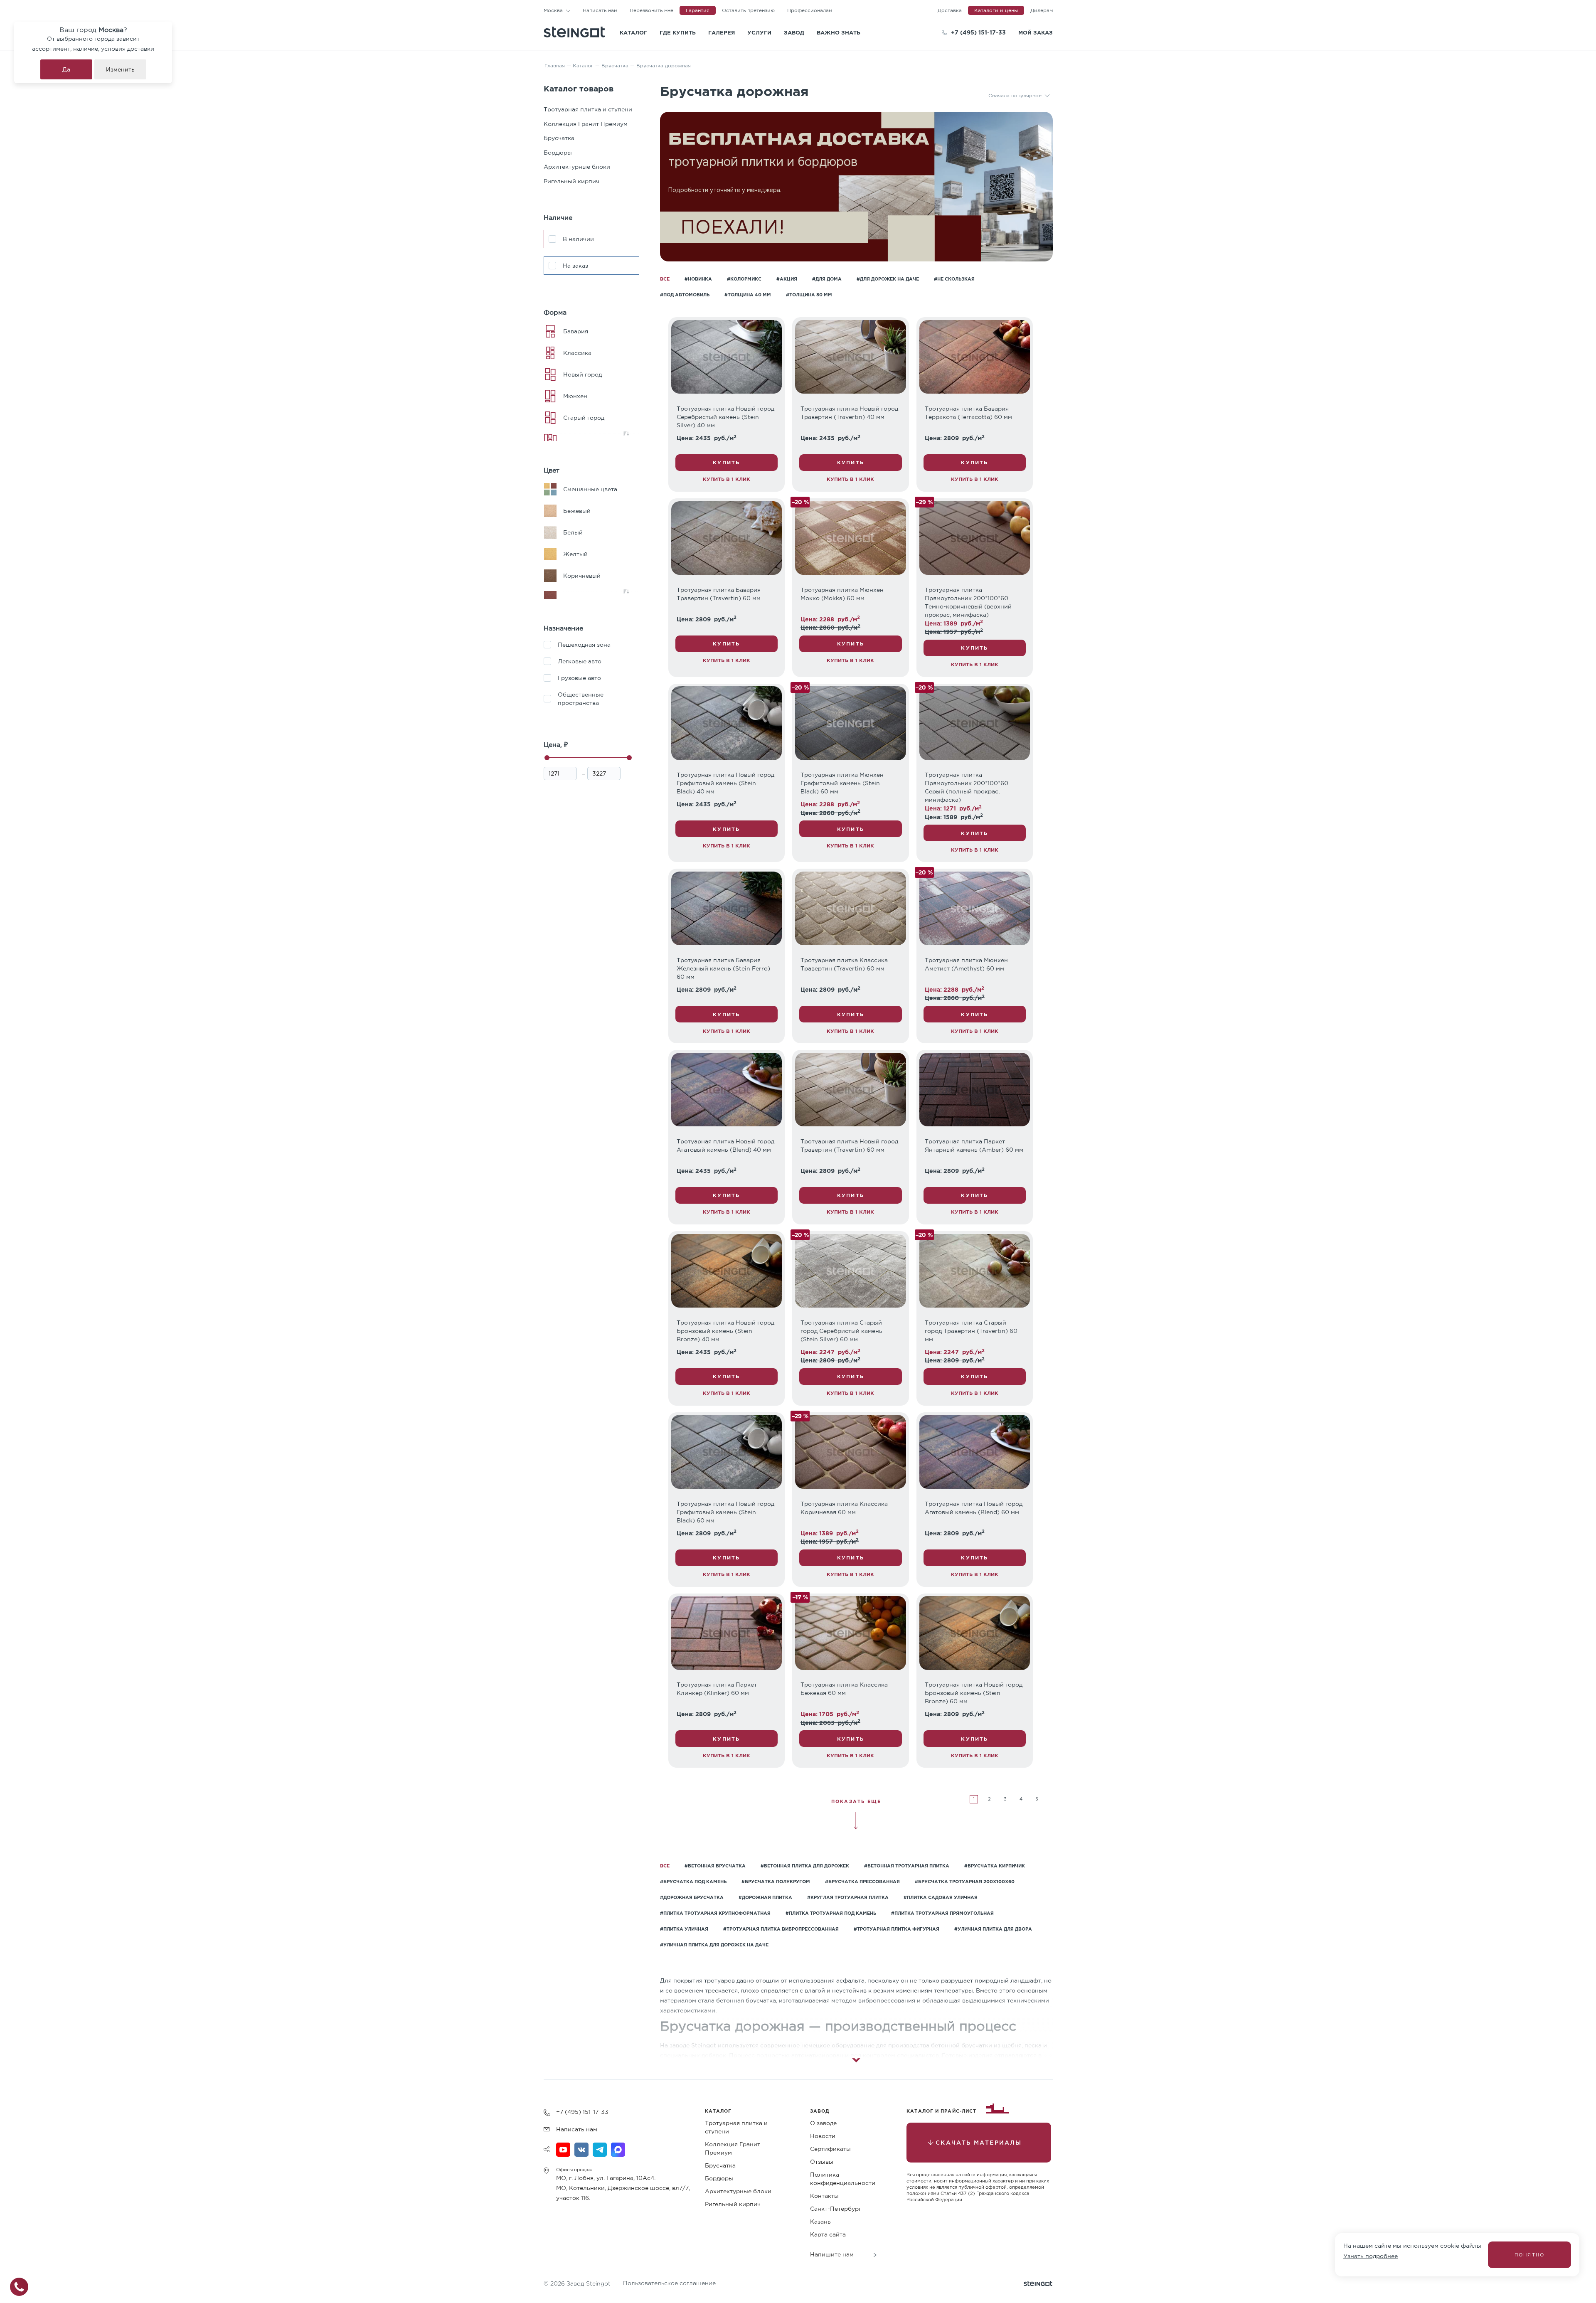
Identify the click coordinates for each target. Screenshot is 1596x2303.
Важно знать (839, 32)
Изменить (120, 69)
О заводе (823, 2123)
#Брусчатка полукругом (776, 1882)
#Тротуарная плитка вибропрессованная (781, 1929)
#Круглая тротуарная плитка (848, 1897)
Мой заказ (1036, 32)
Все (665, 279)
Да (66, 69)
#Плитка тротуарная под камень (831, 1913)
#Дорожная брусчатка (692, 1897)
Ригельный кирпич (571, 181)
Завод (794, 32)
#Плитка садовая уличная (941, 1897)
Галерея (722, 32)
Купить (726, 462)
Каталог (633, 32)
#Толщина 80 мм (809, 295)
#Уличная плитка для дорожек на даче (714, 1945)
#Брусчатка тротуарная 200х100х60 (965, 1882)
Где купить (678, 32)
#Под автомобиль (685, 295)
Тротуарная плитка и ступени (588, 109)
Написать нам (600, 10)
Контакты (824, 2196)
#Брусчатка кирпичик (995, 1866)
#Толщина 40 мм (748, 295)
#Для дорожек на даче (888, 279)
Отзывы (822, 2162)
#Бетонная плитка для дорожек (805, 1866)
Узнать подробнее (1371, 2256)
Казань (820, 2222)
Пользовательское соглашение (669, 2283)
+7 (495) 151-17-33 (978, 32)
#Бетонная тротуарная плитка (907, 1866)
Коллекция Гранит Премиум (586, 124)
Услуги (759, 32)
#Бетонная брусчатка (715, 1866)
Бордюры (558, 153)
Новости (823, 2136)
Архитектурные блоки (577, 167)
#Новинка (698, 279)
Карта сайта (828, 2234)
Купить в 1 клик (727, 479)
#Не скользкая (954, 279)
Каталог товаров (579, 88)
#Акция (787, 279)
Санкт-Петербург (836, 2209)
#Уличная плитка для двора (993, 1929)
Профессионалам (810, 10)
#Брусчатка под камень (693, 1882)
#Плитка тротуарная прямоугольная (942, 1913)
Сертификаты (830, 2149)
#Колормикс (744, 279)
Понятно (1529, 2255)
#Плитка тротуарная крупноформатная (715, 1913)
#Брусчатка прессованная (862, 1882)
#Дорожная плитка (765, 1897)
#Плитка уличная (684, 1929)
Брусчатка (559, 138)
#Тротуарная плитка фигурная (897, 1929)
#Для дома (827, 279)
